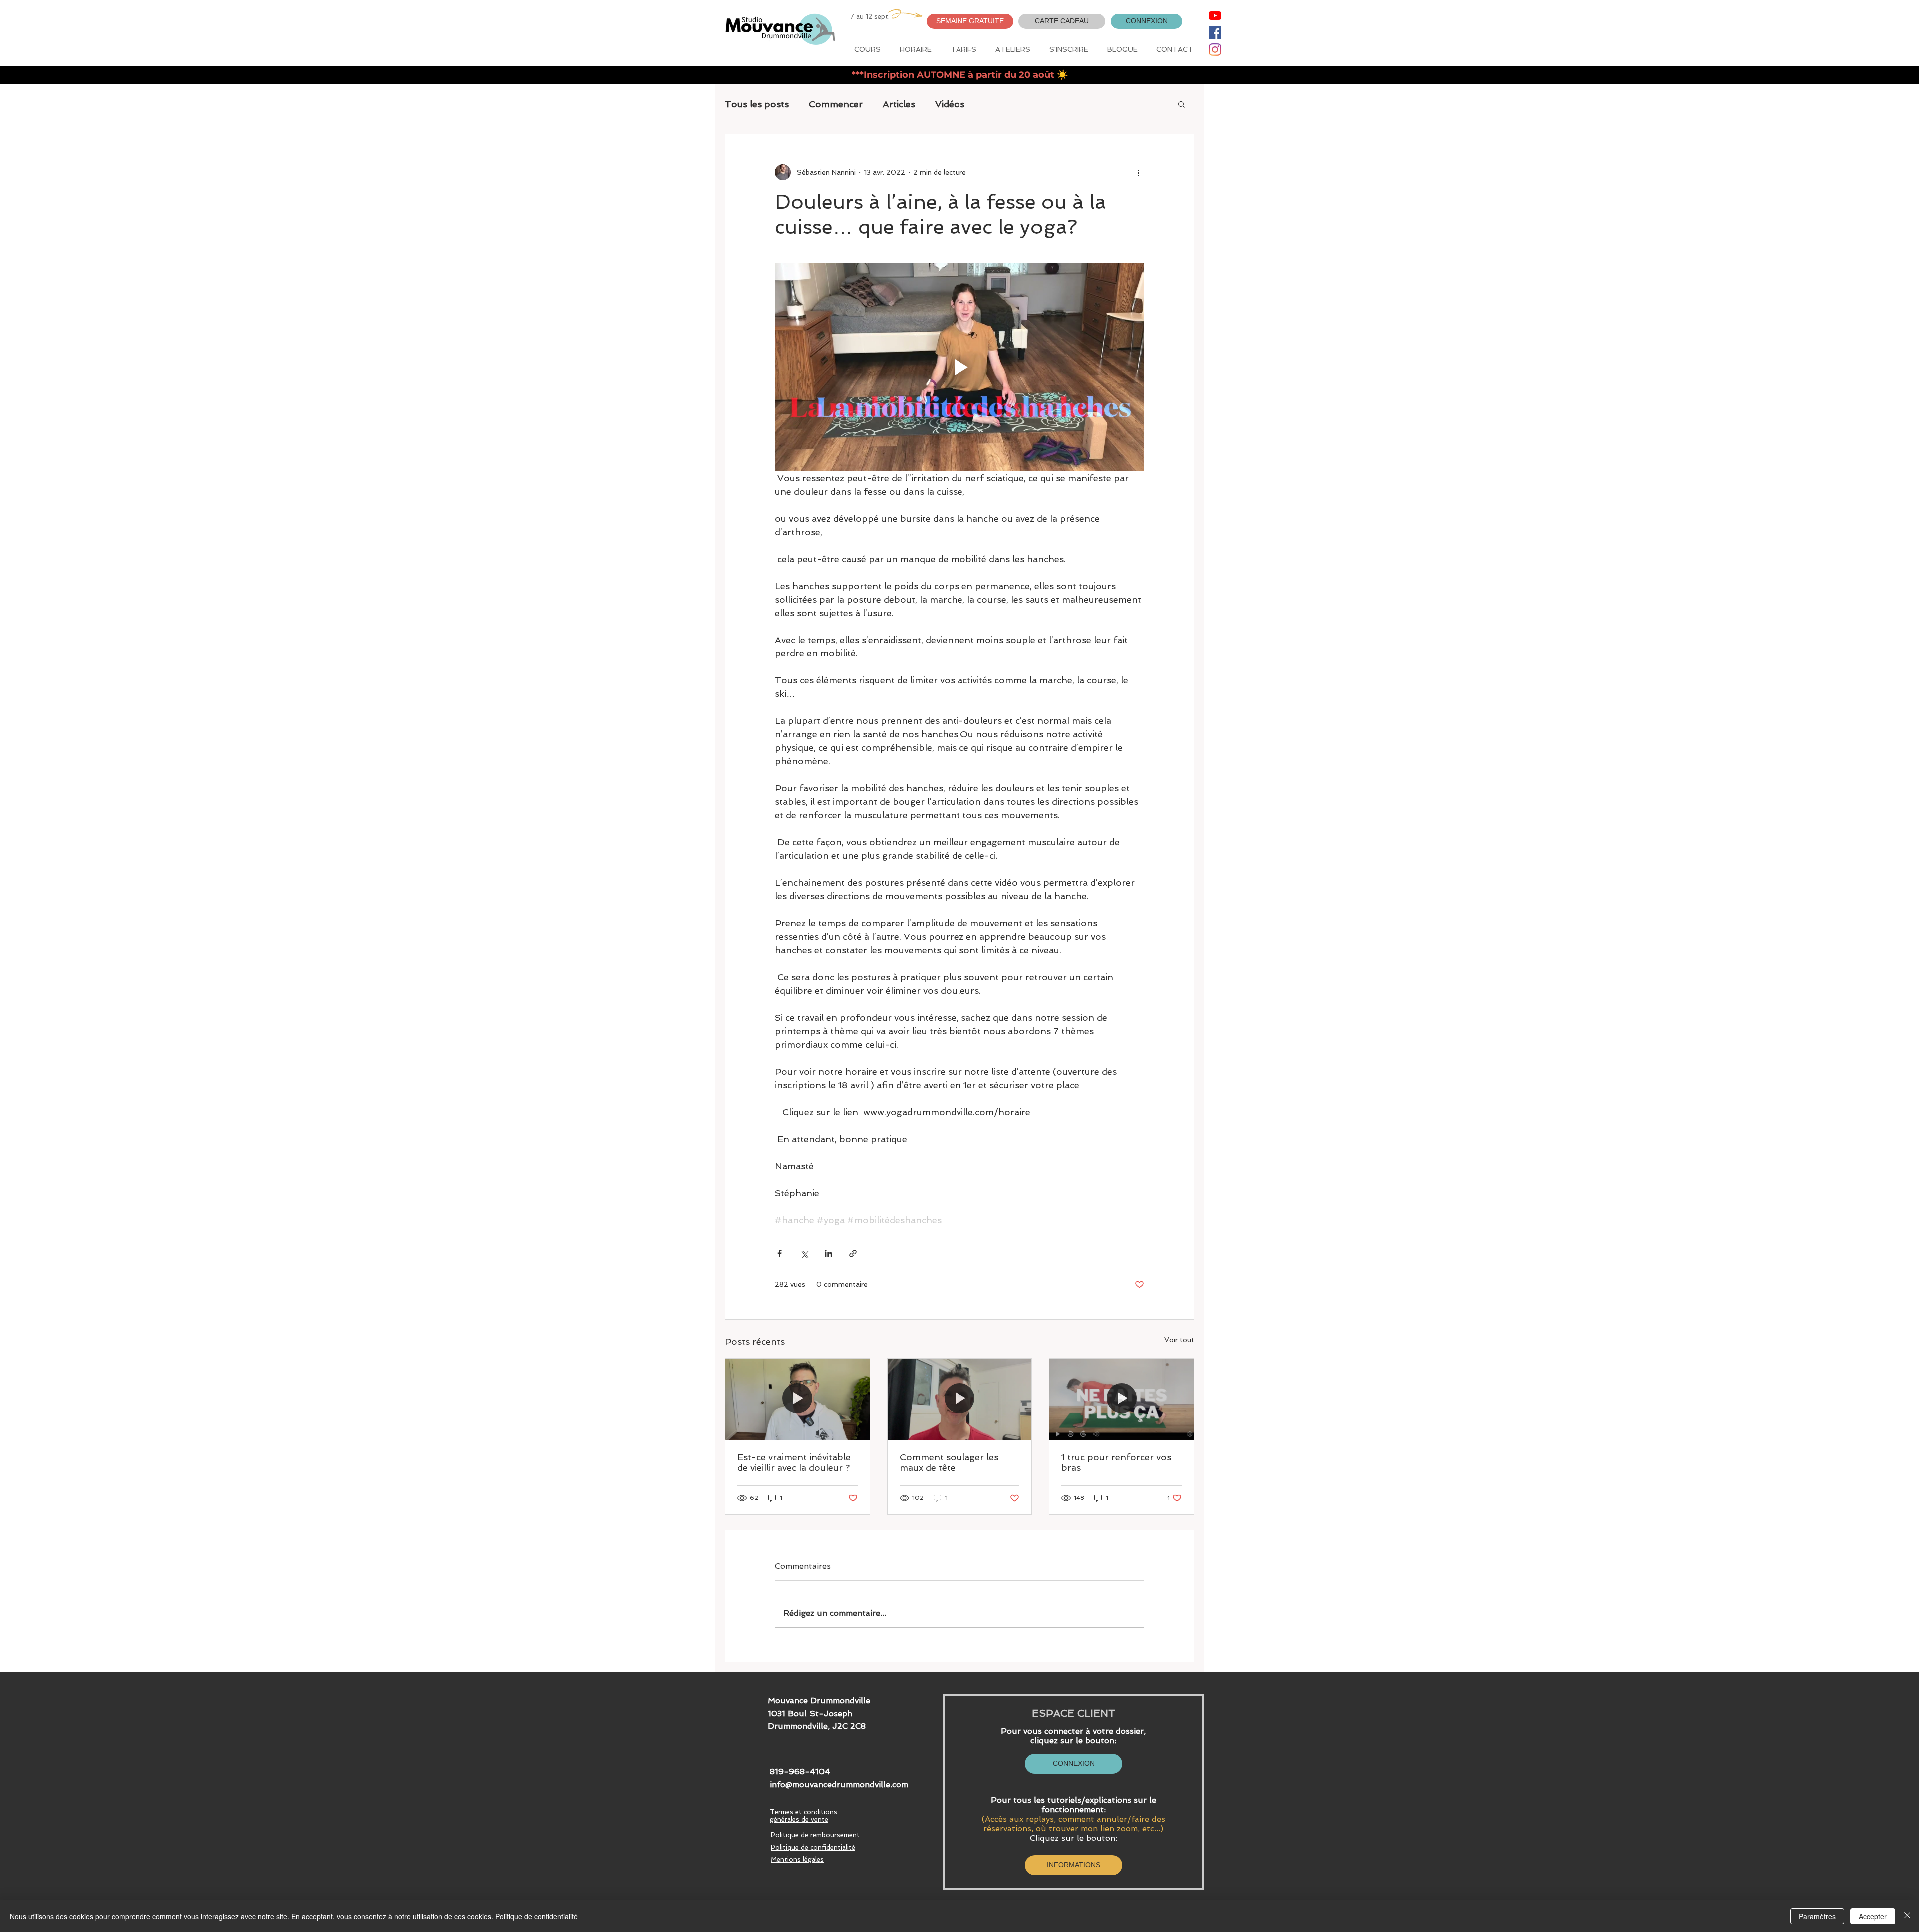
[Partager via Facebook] (779, 1253)
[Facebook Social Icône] (1215, 33)
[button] (970, 21)
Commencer (836, 104)
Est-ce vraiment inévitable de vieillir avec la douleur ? (794, 1462)
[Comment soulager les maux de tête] (960, 1399)
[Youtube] (1215, 16)
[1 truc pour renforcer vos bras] (1122, 1399)
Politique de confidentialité (536, 1916)
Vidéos (950, 104)
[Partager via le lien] (853, 1253)
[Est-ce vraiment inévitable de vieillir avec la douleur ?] (797, 1399)
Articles (899, 104)
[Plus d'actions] (1138, 172)
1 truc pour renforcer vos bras (1116, 1462)
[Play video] (959, 367)
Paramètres (1817, 1916)
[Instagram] (1215, 50)
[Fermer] (1907, 1916)
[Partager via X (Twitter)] (804, 1253)
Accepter (1873, 1916)
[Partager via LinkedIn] (828, 1253)
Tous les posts (757, 104)
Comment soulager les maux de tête (949, 1462)
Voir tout (1179, 1340)
